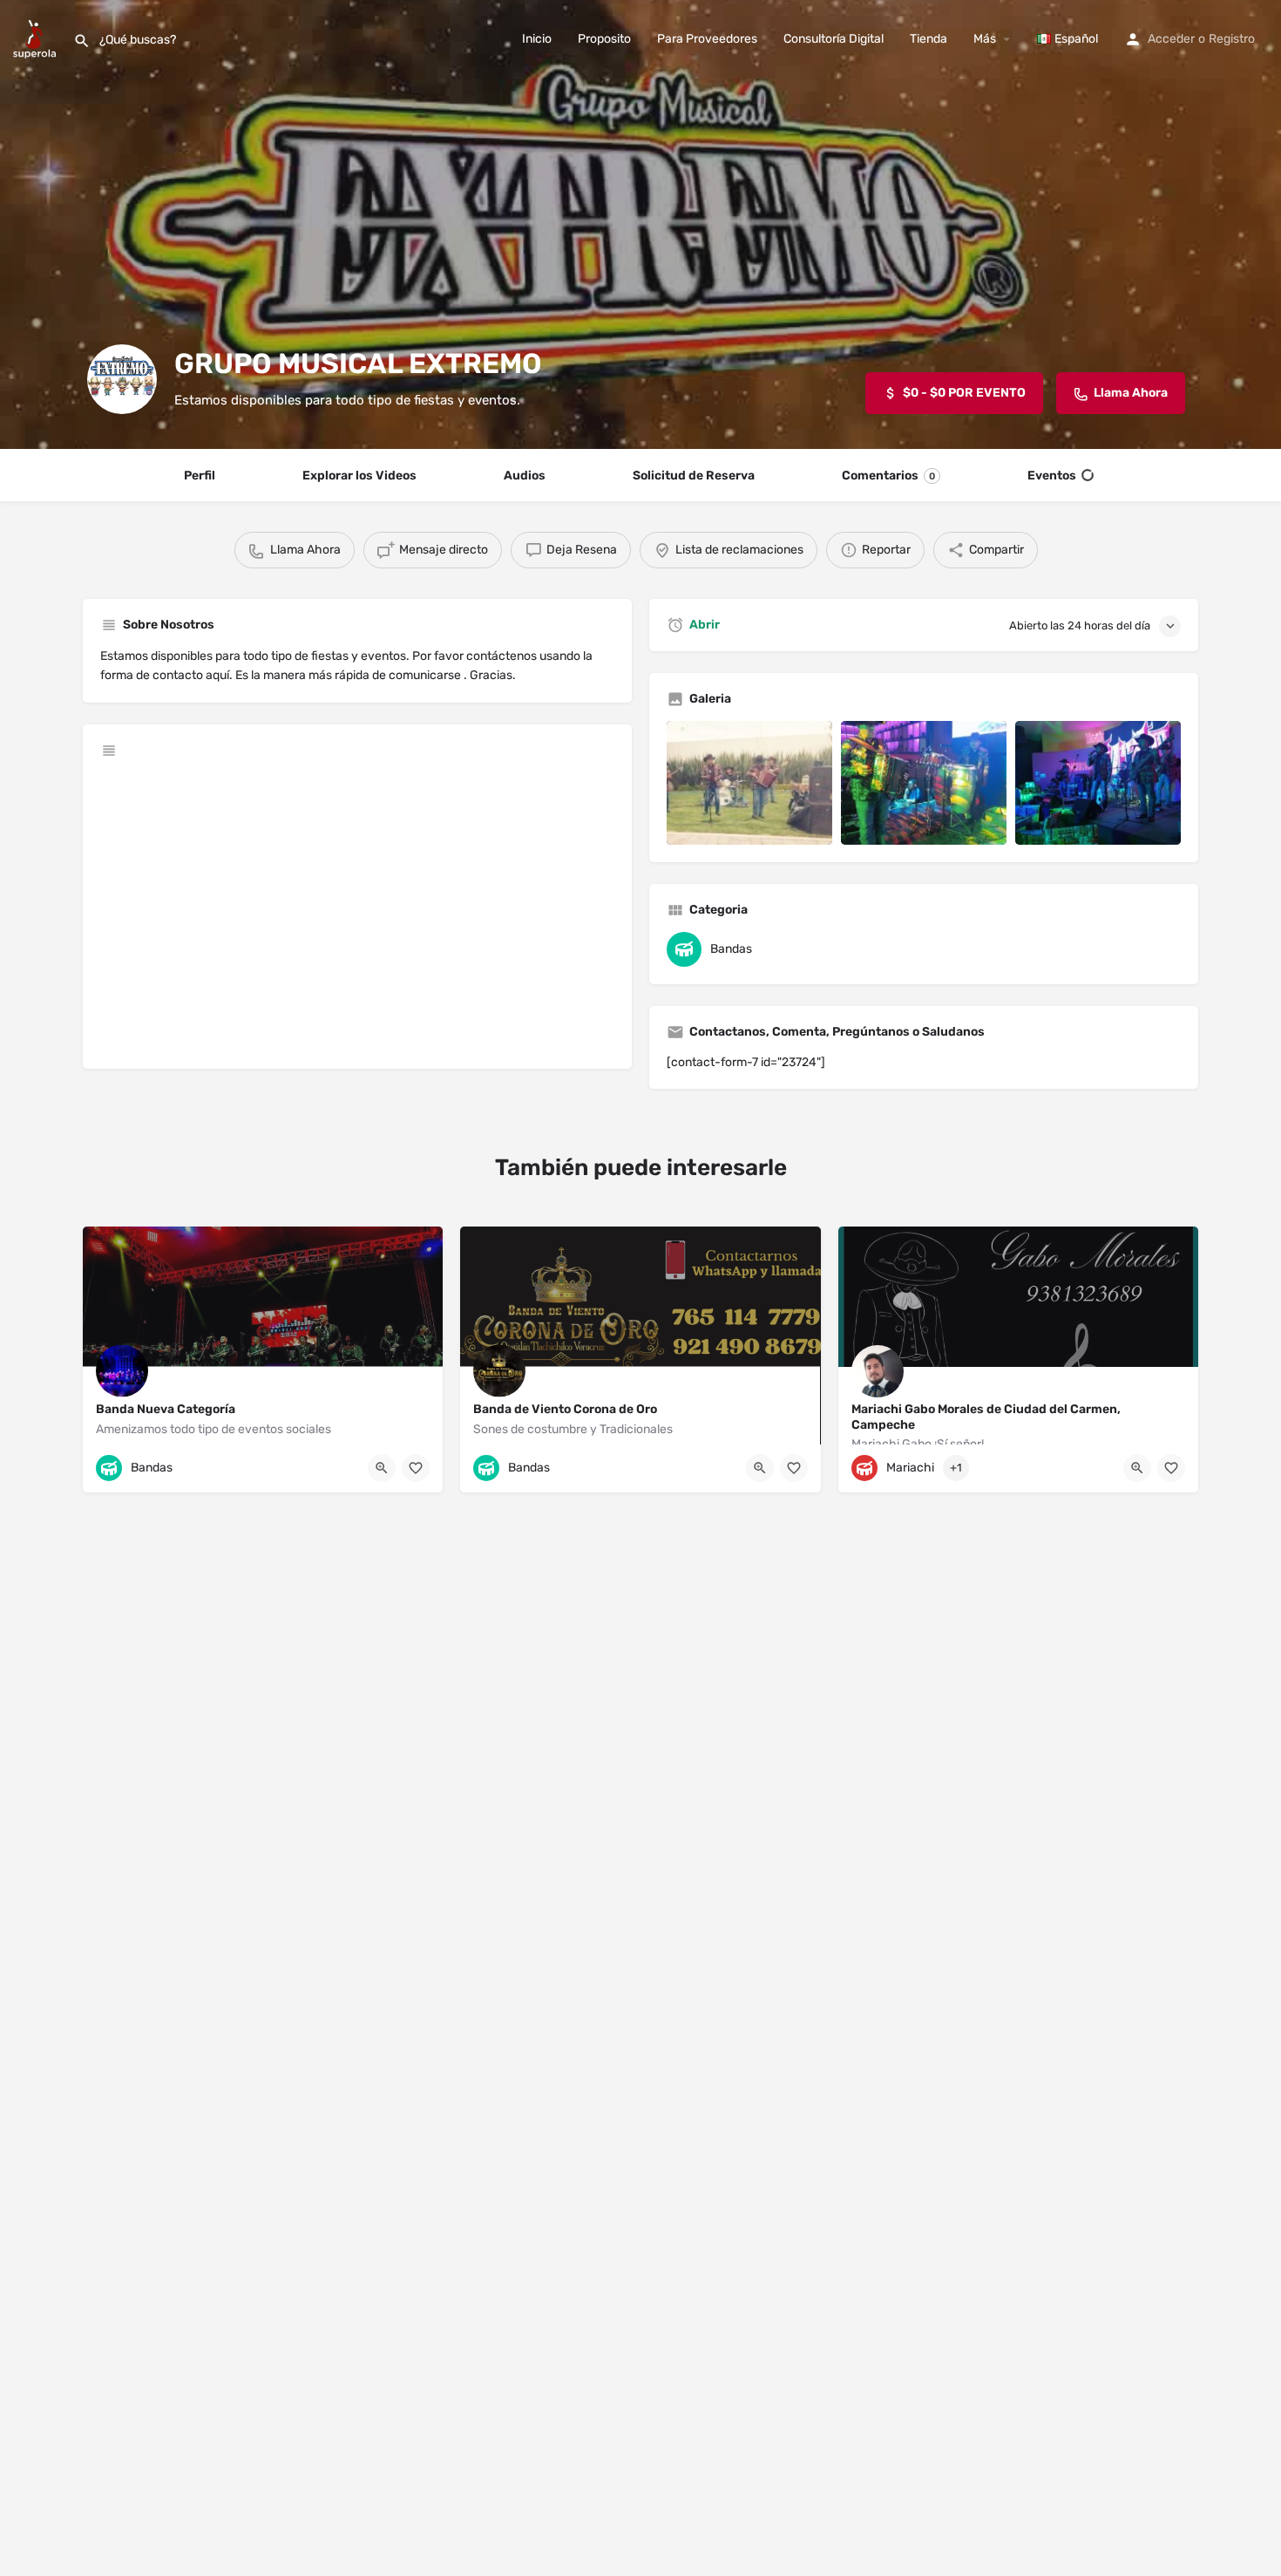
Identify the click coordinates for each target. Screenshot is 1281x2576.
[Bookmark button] (416, 1468)
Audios (525, 476)
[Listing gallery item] (749, 783)
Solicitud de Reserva (694, 476)
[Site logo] (37, 38)
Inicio (537, 39)
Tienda (929, 39)
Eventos (1052, 476)
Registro (1232, 39)
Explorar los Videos (359, 476)
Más (985, 39)
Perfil (200, 476)
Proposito (604, 39)
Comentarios (888, 476)
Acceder (1171, 39)
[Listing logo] (122, 379)
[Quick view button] (382, 1468)
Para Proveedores (707, 39)
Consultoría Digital (834, 39)
